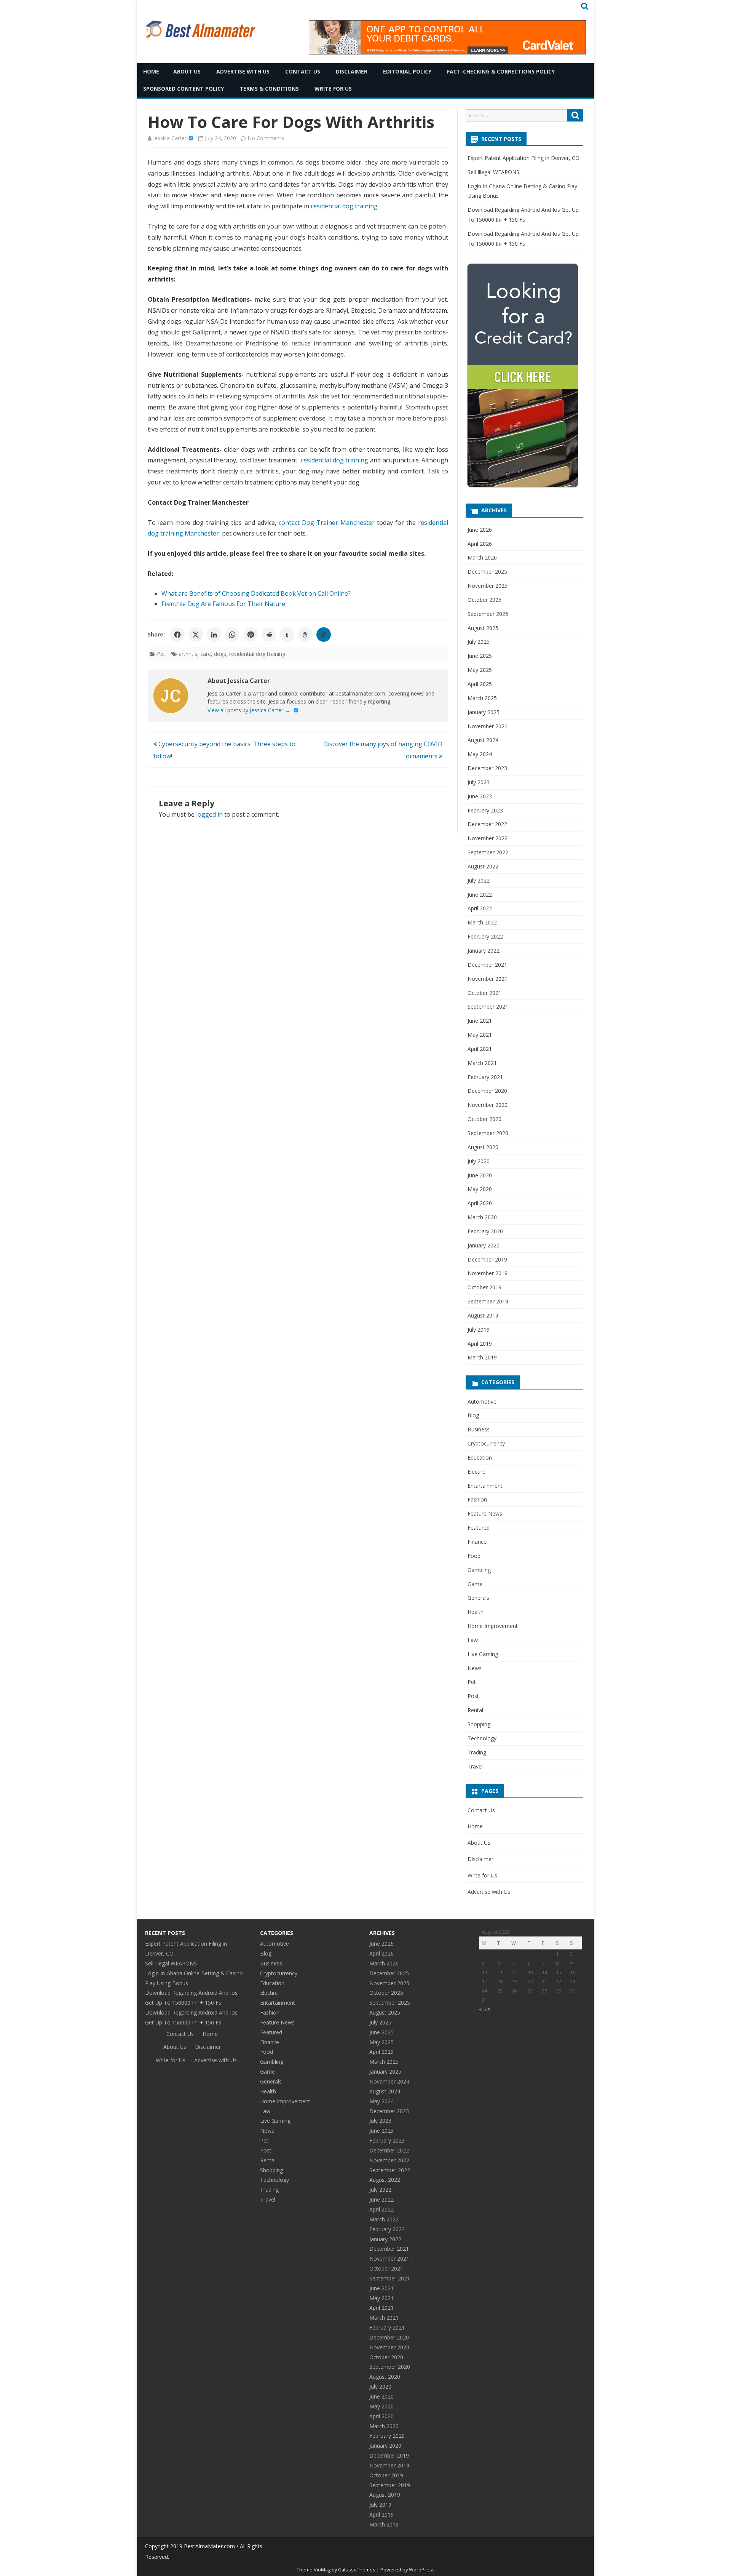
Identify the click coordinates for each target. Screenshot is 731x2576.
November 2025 (488, 586)
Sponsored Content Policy (184, 89)
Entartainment (485, 1486)
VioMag (322, 2570)
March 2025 (482, 698)
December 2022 (487, 824)
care (206, 654)
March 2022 (482, 922)
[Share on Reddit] (269, 635)
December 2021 (487, 965)
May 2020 (480, 1189)
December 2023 (487, 768)
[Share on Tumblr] (287, 635)
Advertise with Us (243, 71)
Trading (477, 1752)
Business (479, 1429)
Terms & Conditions (269, 89)
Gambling (479, 1570)
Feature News (485, 1513)
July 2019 (479, 1330)
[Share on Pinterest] (251, 635)
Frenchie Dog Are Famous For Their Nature (223, 604)
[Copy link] (324, 635)
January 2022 (484, 951)
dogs (220, 654)
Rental (475, 1710)
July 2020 (479, 1161)
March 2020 (482, 1217)
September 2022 (488, 852)
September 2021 (488, 1007)
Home (151, 71)
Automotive (482, 1402)
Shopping (479, 1724)
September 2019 (488, 1301)
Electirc (476, 1472)
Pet (161, 654)
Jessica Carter (170, 138)
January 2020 (484, 1245)
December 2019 (487, 1259)
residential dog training (344, 206)
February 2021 (485, 1077)
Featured (479, 1528)
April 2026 (480, 544)
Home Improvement (493, 1626)
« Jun (485, 2009)
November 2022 (488, 838)
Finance (477, 1542)
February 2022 (485, 936)
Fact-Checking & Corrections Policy (501, 71)
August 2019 (483, 1315)
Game (475, 1584)
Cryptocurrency (486, 1443)
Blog (473, 1415)
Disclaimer (352, 71)
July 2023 (479, 782)
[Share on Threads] (305, 635)
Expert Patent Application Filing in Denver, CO (524, 158)
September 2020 (488, 1133)
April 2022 (480, 908)
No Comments (266, 138)
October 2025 (484, 600)
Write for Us (333, 89)
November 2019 (488, 1273)
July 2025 (479, 642)
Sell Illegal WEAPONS (493, 172)
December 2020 (487, 1091)
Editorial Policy (407, 71)
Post (473, 1696)
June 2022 (480, 895)
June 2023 (480, 796)
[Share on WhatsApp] (232, 635)
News (475, 1668)
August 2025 (483, 628)
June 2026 (480, 530)
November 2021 (488, 979)
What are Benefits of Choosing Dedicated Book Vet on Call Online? (256, 593)
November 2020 (488, 1105)
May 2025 (480, 670)
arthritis (188, 654)
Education (480, 1457)
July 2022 (479, 880)
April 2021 (480, 1049)
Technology (482, 1738)
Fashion (477, 1499)
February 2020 (485, 1231)
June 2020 (480, 1175)
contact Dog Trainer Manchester (327, 523)
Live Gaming (483, 1654)
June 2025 (480, 656)
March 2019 (482, 1357)
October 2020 (484, 1119)
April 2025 (480, 684)
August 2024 (483, 740)
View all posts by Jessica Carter (249, 710)
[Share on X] (196, 635)
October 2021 (484, 993)
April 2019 (480, 1344)
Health (476, 1612)
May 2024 (480, 754)
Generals (478, 1598)
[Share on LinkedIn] (214, 635)
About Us (187, 71)
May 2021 (480, 1035)
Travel (475, 1766)
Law (473, 1640)
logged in (209, 814)
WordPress (422, 2570)
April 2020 (480, 1203)
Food (474, 1556)
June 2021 (480, 1021)
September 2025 (488, 614)
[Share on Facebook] (177, 635)
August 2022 (483, 866)
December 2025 (487, 572)
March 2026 (482, 557)
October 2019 (484, 1287)
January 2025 (484, 712)
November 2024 (488, 726)
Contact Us (303, 71)
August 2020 (483, 1147)
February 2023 (485, 810)
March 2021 (482, 1063)
